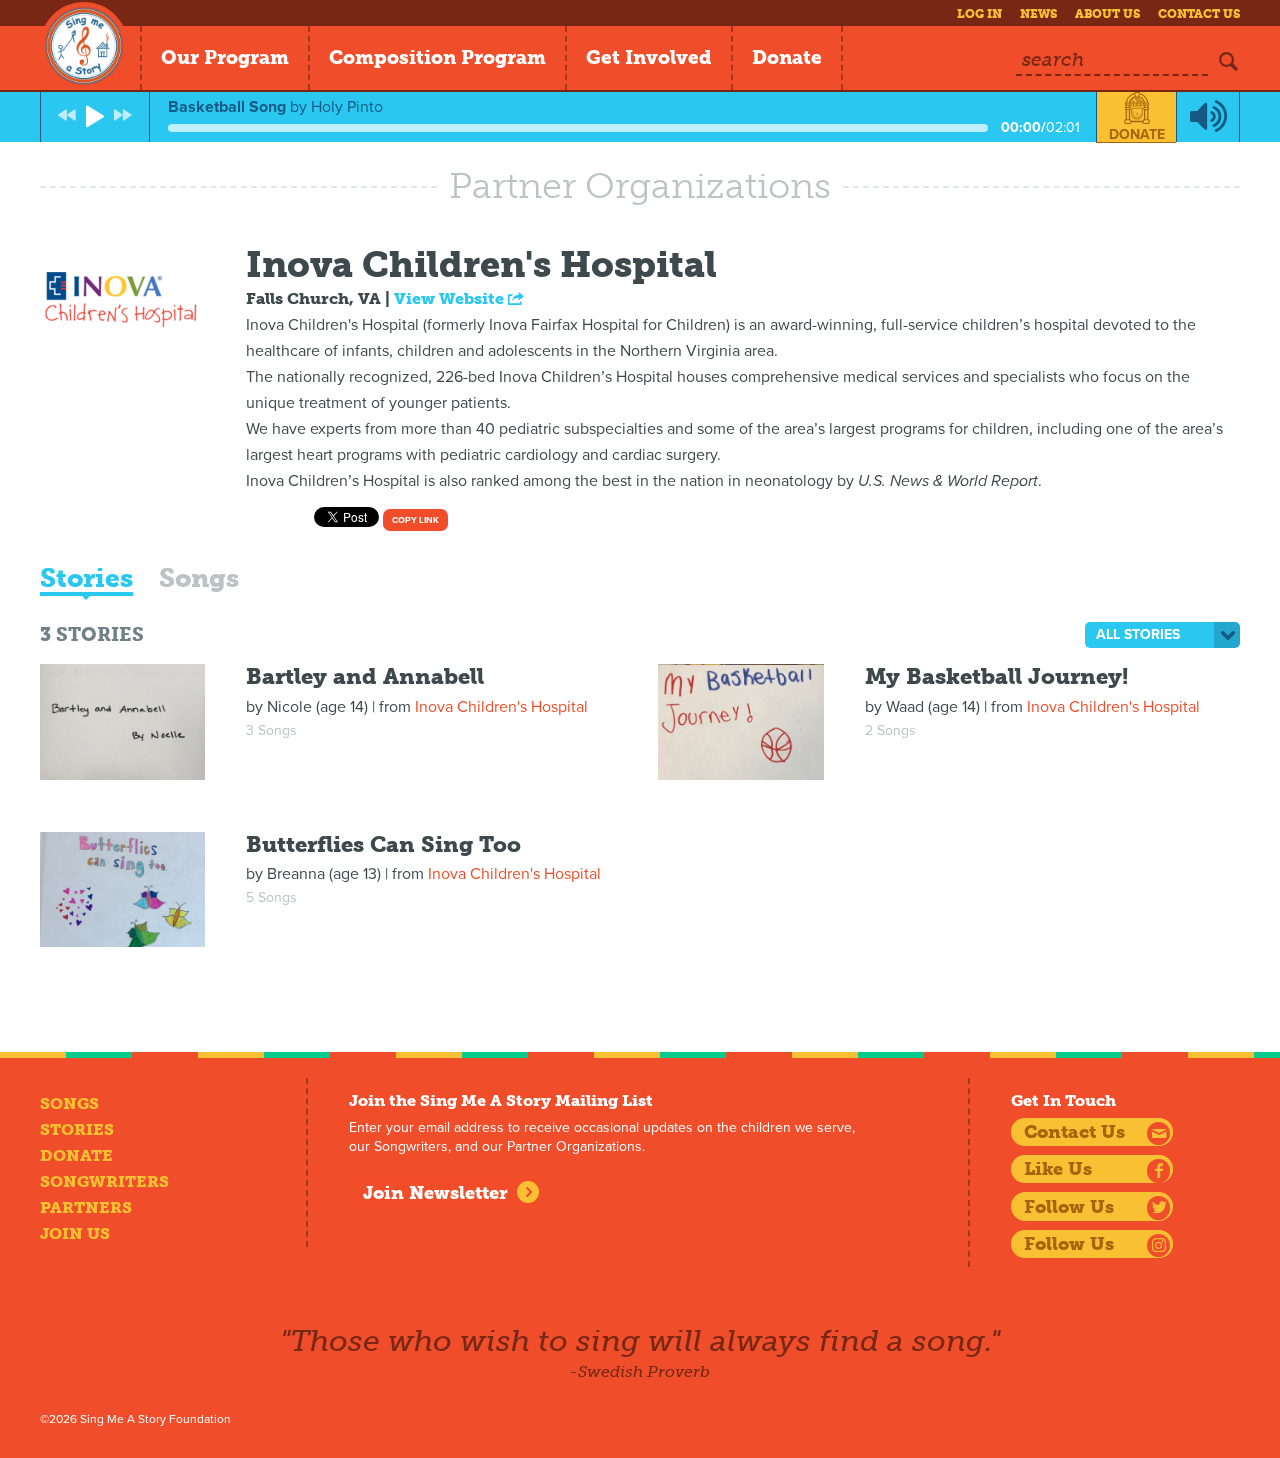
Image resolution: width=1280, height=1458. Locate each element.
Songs (199, 580)
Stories (86, 580)
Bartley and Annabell (365, 676)
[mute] (1208, 117)
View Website (451, 298)
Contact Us (1199, 14)
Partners (86, 1207)
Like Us (1058, 1169)
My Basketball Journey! (996, 676)
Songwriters (104, 1181)
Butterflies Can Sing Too (383, 844)
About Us (1107, 14)
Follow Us (1069, 1207)
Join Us (75, 1233)
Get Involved (649, 57)
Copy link (415, 520)
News (1038, 14)
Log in (979, 14)
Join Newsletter (435, 1193)
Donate (787, 57)
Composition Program (437, 57)
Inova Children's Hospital (501, 707)
